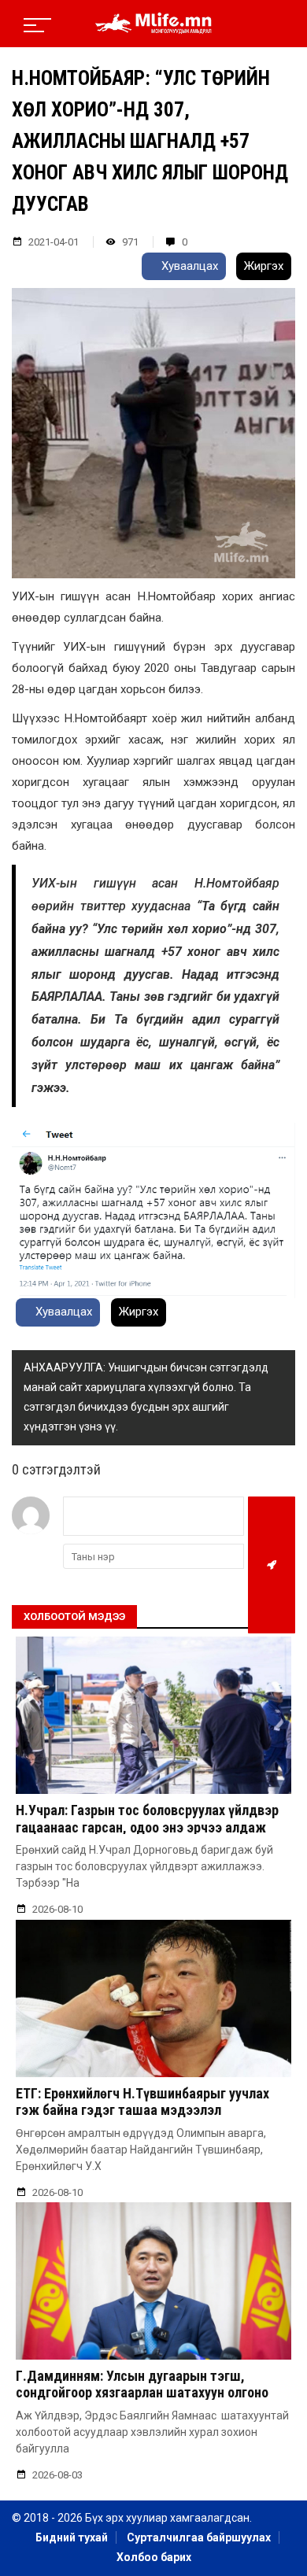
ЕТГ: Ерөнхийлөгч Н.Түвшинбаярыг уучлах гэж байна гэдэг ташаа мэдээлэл (142, 2102)
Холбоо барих (154, 2557)
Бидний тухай (72, 2537)
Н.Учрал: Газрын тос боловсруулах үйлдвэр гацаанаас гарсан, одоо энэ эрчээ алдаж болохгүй (147, 1827)
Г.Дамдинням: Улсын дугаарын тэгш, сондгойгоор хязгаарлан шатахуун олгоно (142, 2384)
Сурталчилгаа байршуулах (199, 2537)
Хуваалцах (188, 266)
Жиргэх (264, 266)
